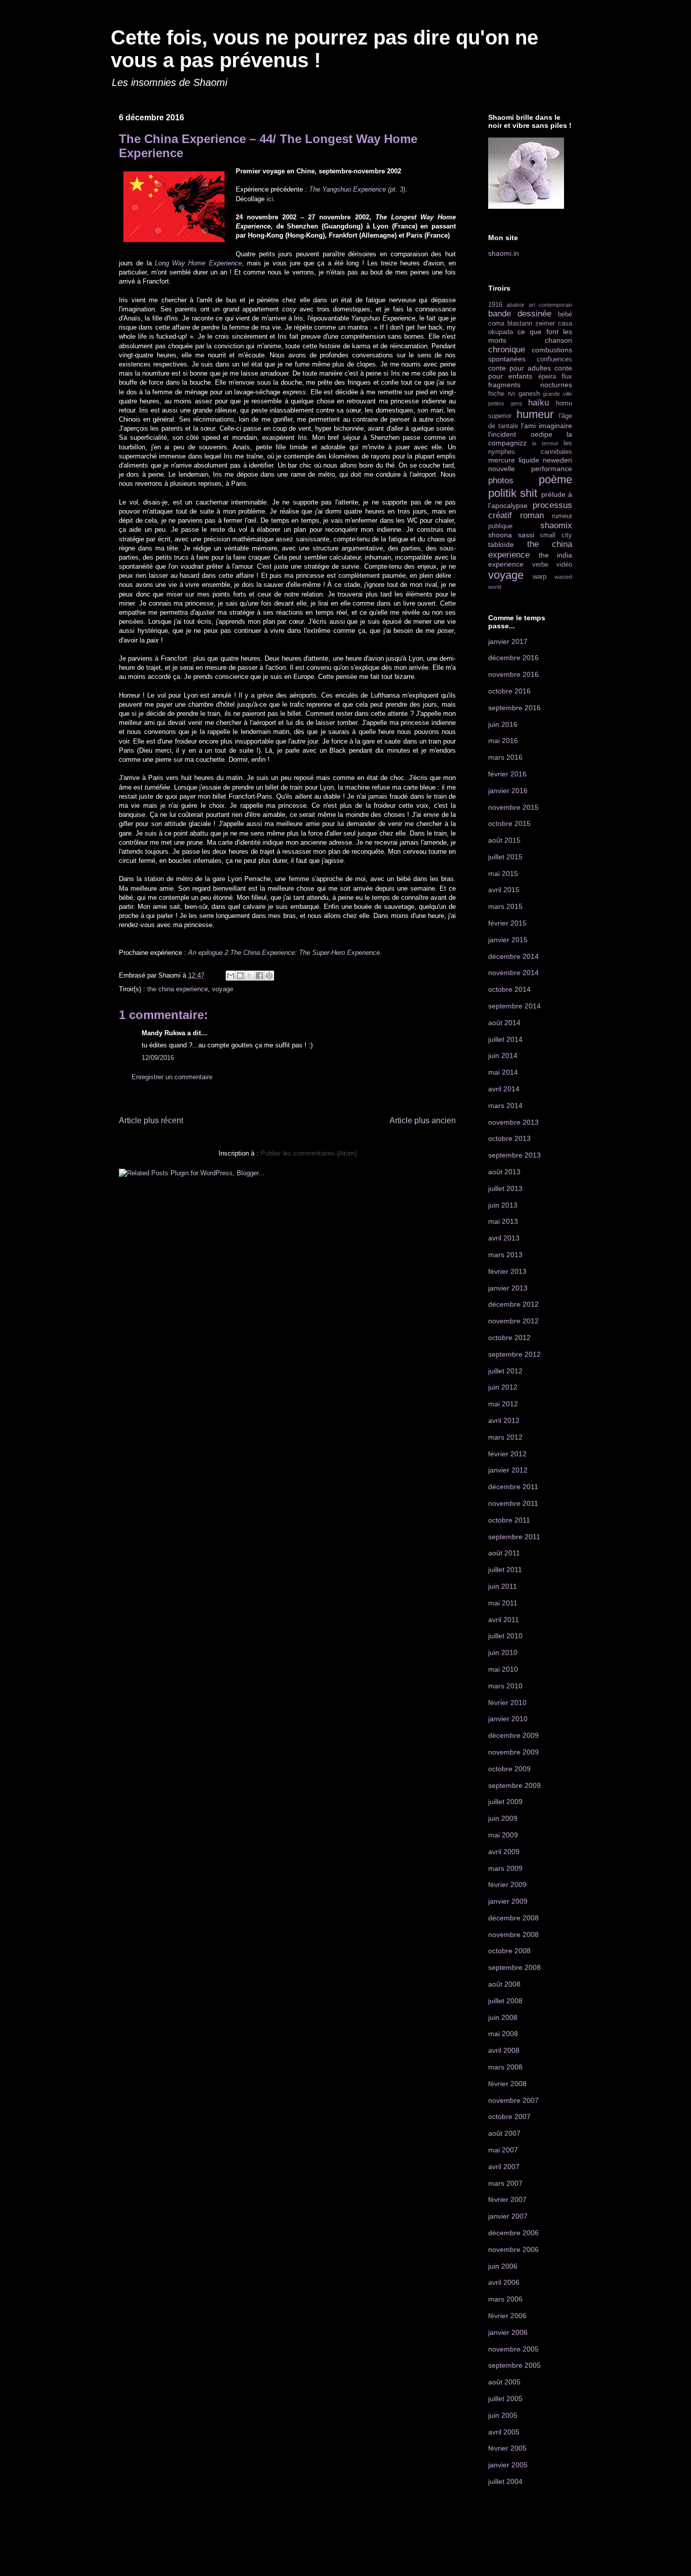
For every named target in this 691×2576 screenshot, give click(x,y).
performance (552, 469)
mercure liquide (514, 460)
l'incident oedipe (520, 434)
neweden (557, 460)
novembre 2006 (513, 2249)
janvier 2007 (508, 2216)
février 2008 (507, 2084)
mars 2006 (505, 2299)
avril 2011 (504, 1620)
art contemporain (550, 305)
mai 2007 (503, 2150)
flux (567, 377)
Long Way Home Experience (198, 263)
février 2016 (507, 774)
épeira (547, 377)
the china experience (178, 989)
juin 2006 (503, 2266)
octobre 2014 (509, 989)
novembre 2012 (513, 1321)
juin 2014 (503, 1055)
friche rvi (502, 394)
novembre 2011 (513, 1503)
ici (270, 199)
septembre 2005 (514, 2365)
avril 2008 (504, 2050)
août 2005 (504, 2382)
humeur (535, 414)
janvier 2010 (508, 1719)
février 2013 (507, 1271)
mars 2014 (505, 1106)
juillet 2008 (505, 2001)
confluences (554, 359)
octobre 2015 (509, 823)
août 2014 (504, 1023)
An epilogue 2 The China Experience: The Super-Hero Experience (284, 953)
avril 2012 (504, 1420)
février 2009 (507, 1884)
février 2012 (507, 1454)
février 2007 (507, 2199)
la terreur (545, 443)
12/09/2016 (158, 1058)
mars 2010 (505, 1686)
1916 (495, 305)
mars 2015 (505, 906)
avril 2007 (504, 2167)
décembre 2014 (513, 956)
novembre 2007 (513, 2100)
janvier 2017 (508, 641)
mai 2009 (503, 1835)
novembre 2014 (513, 973)
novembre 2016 (513, 674)
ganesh (529, 394)
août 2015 (504, 840)
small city (556, 535)
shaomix (556, 525)
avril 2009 (504, 1852)
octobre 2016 (509, 691)
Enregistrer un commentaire (172, 1077)
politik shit (513, 493)
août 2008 (504, 1984)
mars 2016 (505, 757)
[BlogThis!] (240, 976)
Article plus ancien (423, 1120)
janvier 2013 (508, 1288)
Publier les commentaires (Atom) (309, 1153)
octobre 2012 (509, 1338)
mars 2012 (505, 1437)
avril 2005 (504, 2432)
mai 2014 (503, 1072)
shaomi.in (504, 253)
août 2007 (504, 2133)
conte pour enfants (530, 372)
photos (501, 480)
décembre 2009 (513, 1735)
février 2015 (507, 923)
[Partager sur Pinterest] (269, 976)
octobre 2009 (509, 1769)
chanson (558, 340)
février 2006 (507, 2316)
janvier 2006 (508, 2332)
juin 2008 (503, 2017)
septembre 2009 (514, 1785)
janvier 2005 (508, 2465)
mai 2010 (503, 1669)
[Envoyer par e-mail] (231, 976)
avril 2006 (504, 2282)
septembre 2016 (514, 708)
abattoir (515, 305)
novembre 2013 (513, 1122)
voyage (223, 989)
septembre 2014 (514, 1006)
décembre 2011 (513, 1487)
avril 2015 (504, 890)
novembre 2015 (513, 807)
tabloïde (501, 544)
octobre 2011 (509, 1520)
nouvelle (502, 469)
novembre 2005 (513, 2349)
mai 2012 (503, 1404)
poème (555, 479)
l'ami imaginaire (547, 426)
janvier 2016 (508, 791)
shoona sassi (511, 535)
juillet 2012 (505, 1371)
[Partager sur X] (250, 976)
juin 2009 (503, 1818)
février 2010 (507, 1703)
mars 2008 (505, 2067)
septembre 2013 (514, 1155)
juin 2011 (503, 1586)
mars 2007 (505, 2183)
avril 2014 (504, 1089)
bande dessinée (520, 314)
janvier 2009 (508, 1901)
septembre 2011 (514, 1537)
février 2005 (507, 2448)
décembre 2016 (513, 658)
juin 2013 (503, 1205)
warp (539, 577)
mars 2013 (505, 1255)
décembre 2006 (513, 2233)
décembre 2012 (513, 1304)
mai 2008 (503, 2034)
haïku (538, 403)
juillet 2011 (505, 1570)
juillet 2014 (505, 1039)
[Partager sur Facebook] (260, 976)
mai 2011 (503, 1603)
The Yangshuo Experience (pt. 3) (357, 189)
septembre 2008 (514, 1967)
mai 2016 (503, 741)
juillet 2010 (505, 1636)
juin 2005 (503, 2415)
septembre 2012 (514, 1354)
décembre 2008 (513, 1918)
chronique (507, 350)
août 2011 (504, 1553)
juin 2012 (503, 1387)
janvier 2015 (508, 940)
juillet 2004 (505, 2481)
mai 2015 (503, 873)
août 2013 (504, 1172)
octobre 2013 (509, 1138)
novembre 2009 (513, 1752)
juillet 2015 (505, 857)
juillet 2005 (505, 2399)
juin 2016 (503, 724)
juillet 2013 (505, 1188)
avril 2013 (504, 1238)
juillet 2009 (505, 1802)
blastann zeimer (531, 324)
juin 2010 (503, 1652)
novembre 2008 (513, 1935)
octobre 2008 (509, 1951)
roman (532, 515)
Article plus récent (151, 1120)
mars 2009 (505, 1868)
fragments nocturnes (530, 385)
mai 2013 (503, 1221)
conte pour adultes (520, 368)
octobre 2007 (509, 2117)
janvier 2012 (508, 1470)
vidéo (564, 565)
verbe (540, 565)
